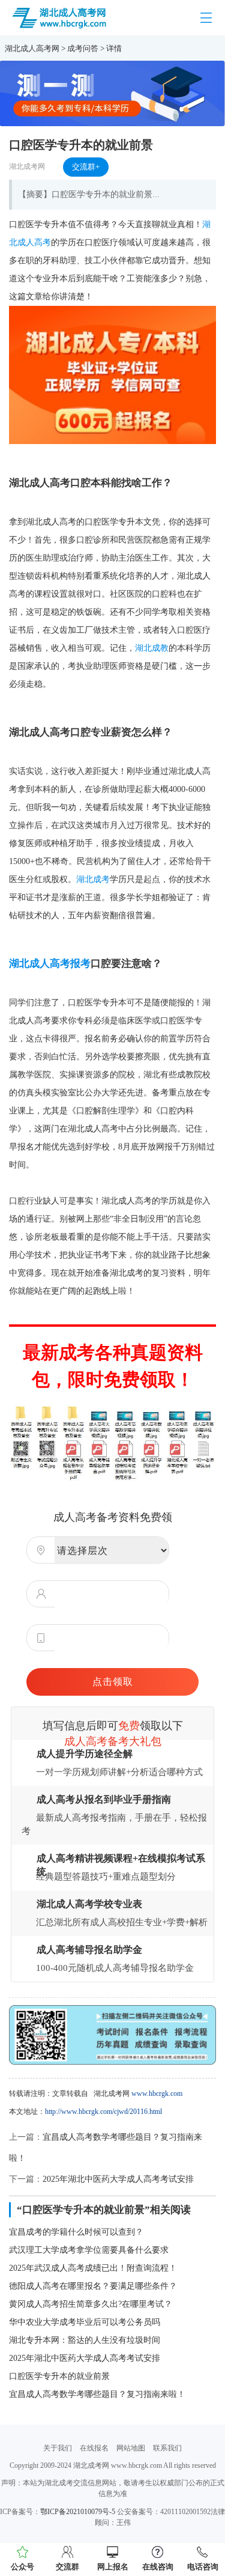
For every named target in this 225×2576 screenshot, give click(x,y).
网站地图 (131, 2448)
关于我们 (58, 2448)
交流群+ (86, 167)
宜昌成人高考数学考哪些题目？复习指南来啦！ (97, 2394)
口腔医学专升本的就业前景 (59, 2376)
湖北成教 (152, 648)
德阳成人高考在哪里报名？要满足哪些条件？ (93, 2286)
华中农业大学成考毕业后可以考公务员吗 (85, 2322)
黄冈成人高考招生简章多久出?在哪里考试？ (91, 2304)
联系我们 (167, 2448)
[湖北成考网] (60, 17)
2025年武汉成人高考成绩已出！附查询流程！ (93, 2268)
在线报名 (94, 2448)
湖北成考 (93, 879)
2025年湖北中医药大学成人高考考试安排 (118, 2179)
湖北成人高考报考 (50, 964)
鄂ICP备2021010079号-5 (78, 2512)
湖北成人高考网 (32, 48)
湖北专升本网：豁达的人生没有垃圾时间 (85, 2340)
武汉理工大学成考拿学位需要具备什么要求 (89, 2250)
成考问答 (83, 48)
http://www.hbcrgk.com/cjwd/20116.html (103, 2112)
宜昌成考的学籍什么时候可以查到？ (76, 2232)
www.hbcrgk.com (157, 2093)
